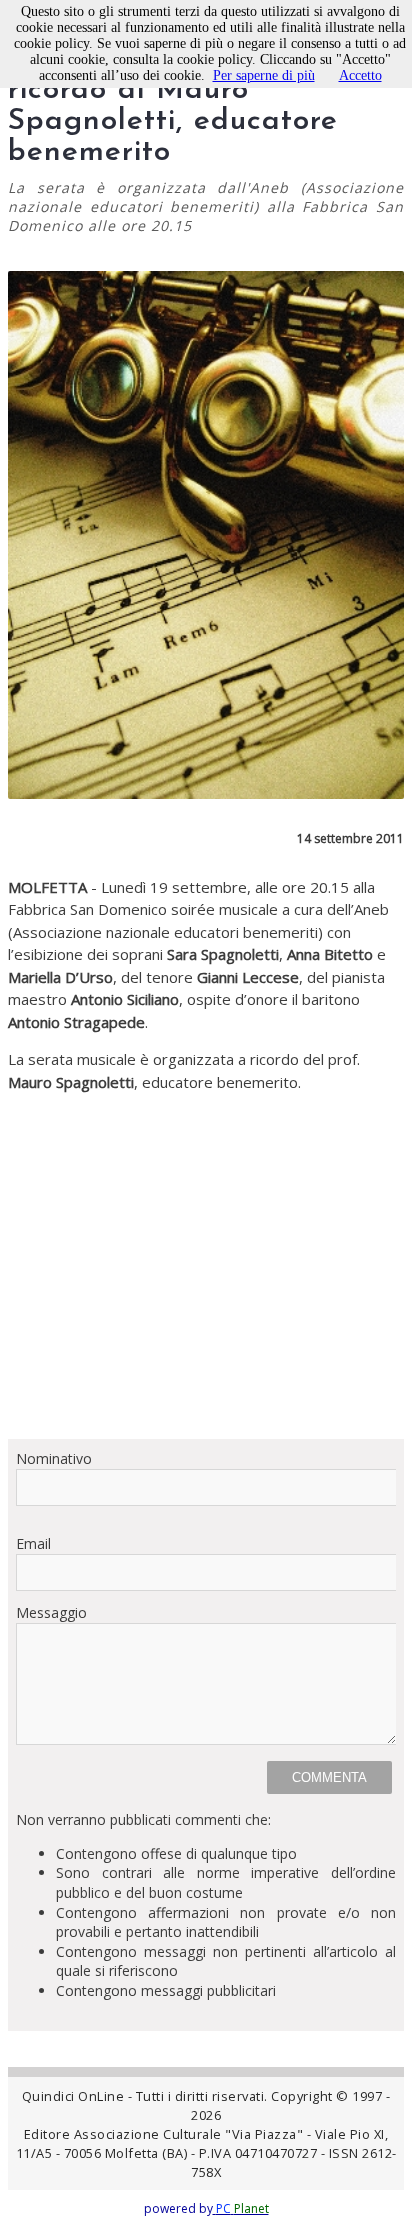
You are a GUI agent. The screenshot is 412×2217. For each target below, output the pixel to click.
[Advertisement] (206, 1258)
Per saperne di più (264, 75)
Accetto (360, 75)
